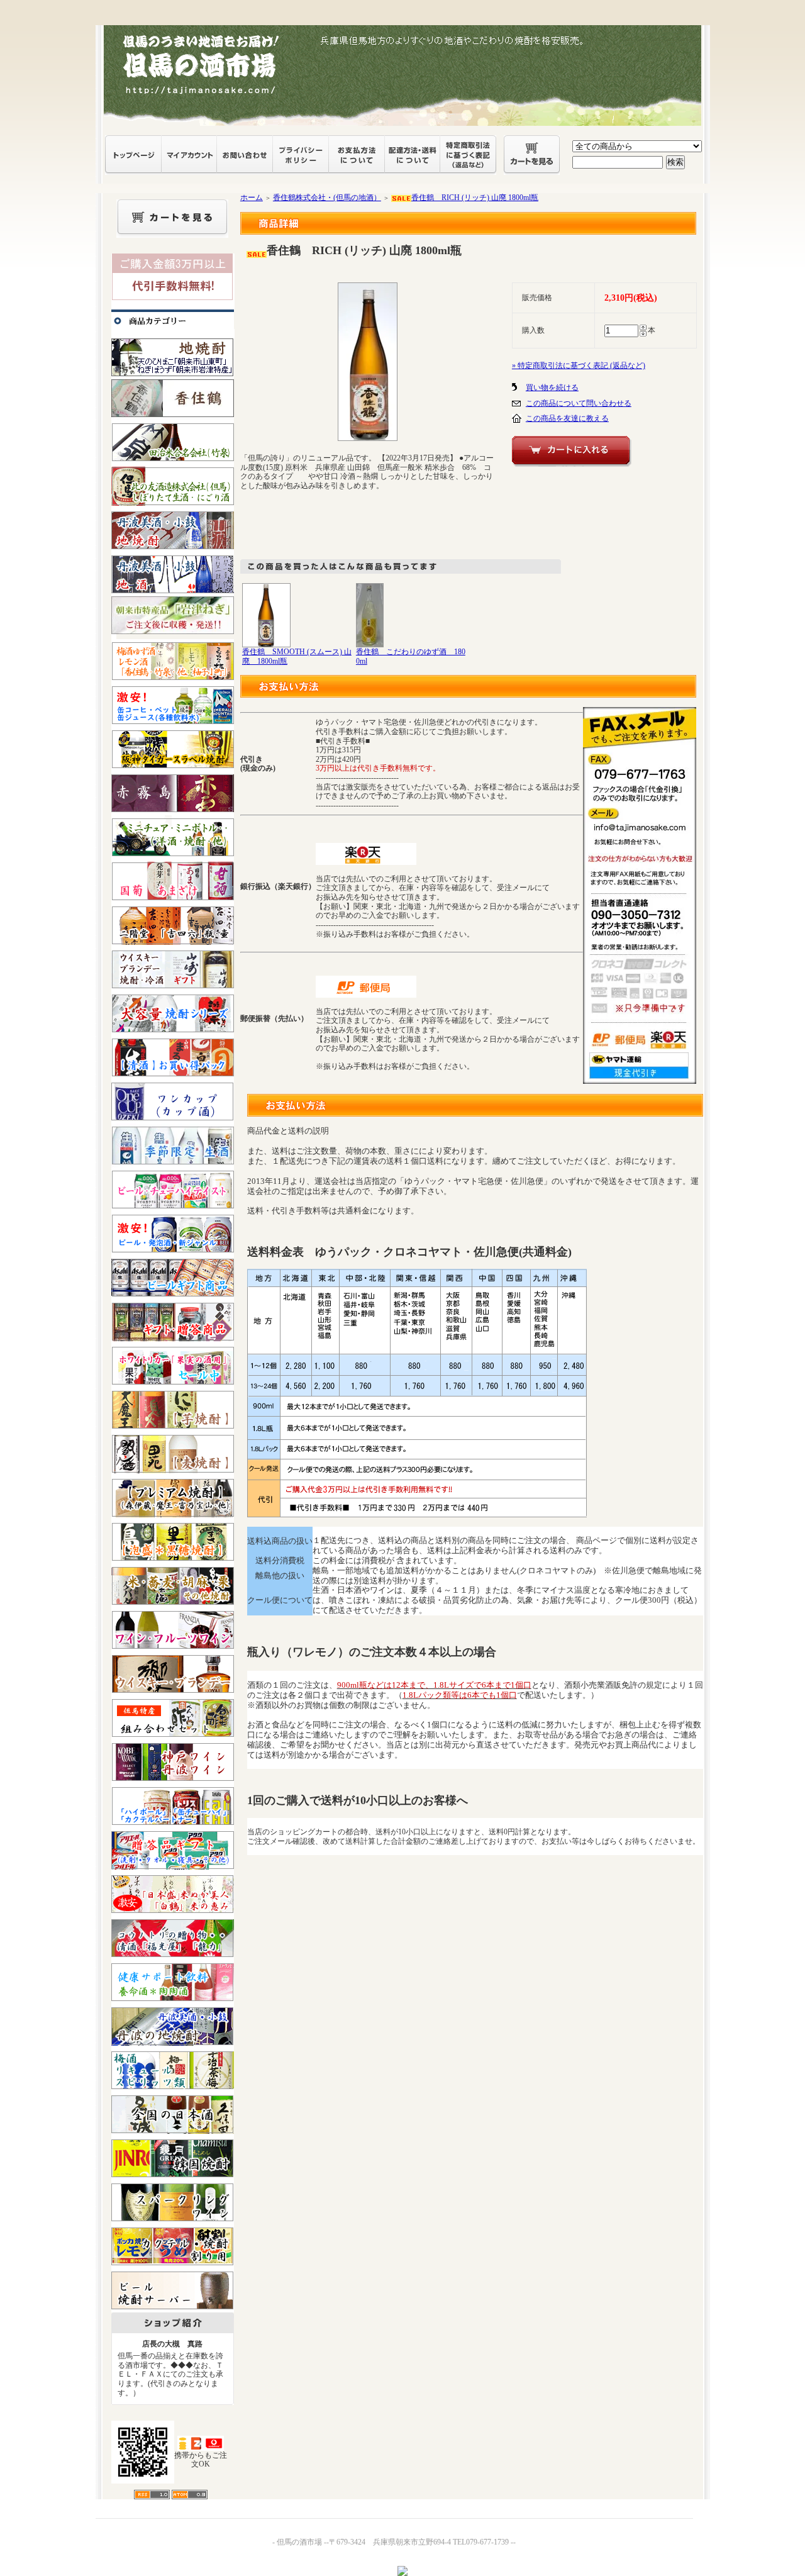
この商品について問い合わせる (579, 403)
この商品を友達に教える (567, 418)
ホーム (252, 198)
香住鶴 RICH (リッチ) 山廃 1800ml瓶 (475, 198)
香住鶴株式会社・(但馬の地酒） (327, 198)
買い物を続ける (552, 388)
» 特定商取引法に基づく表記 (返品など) (579, 365)
